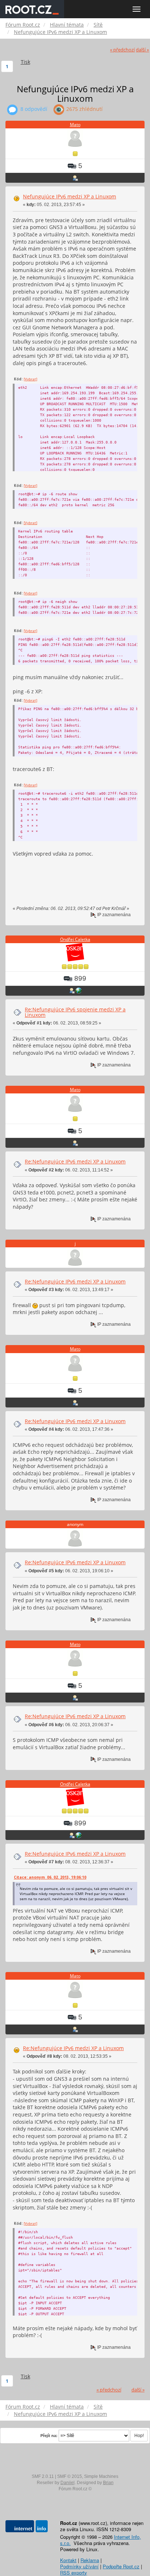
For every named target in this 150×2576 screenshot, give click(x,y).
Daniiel (68, 2483)
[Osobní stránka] (79, 991)
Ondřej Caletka (75, 939)
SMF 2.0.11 (43, 2476)
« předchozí (122, 50)
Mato (75, 125)
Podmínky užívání (79, 2566)
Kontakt (68, 2560)
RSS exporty (74, 2573)
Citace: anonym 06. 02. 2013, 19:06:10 (50, 1877)
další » (142, 50)
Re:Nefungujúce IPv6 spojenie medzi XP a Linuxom (75, 1012)
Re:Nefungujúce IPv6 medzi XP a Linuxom (75, 1161)
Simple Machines (101, 2476)
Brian (108, 2483)
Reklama (90, 2560)
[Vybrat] (30, 379)
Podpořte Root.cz (121, 2566)
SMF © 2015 (70, 2476)
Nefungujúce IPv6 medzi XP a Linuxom (70, 196)
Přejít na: (49, 2436)
